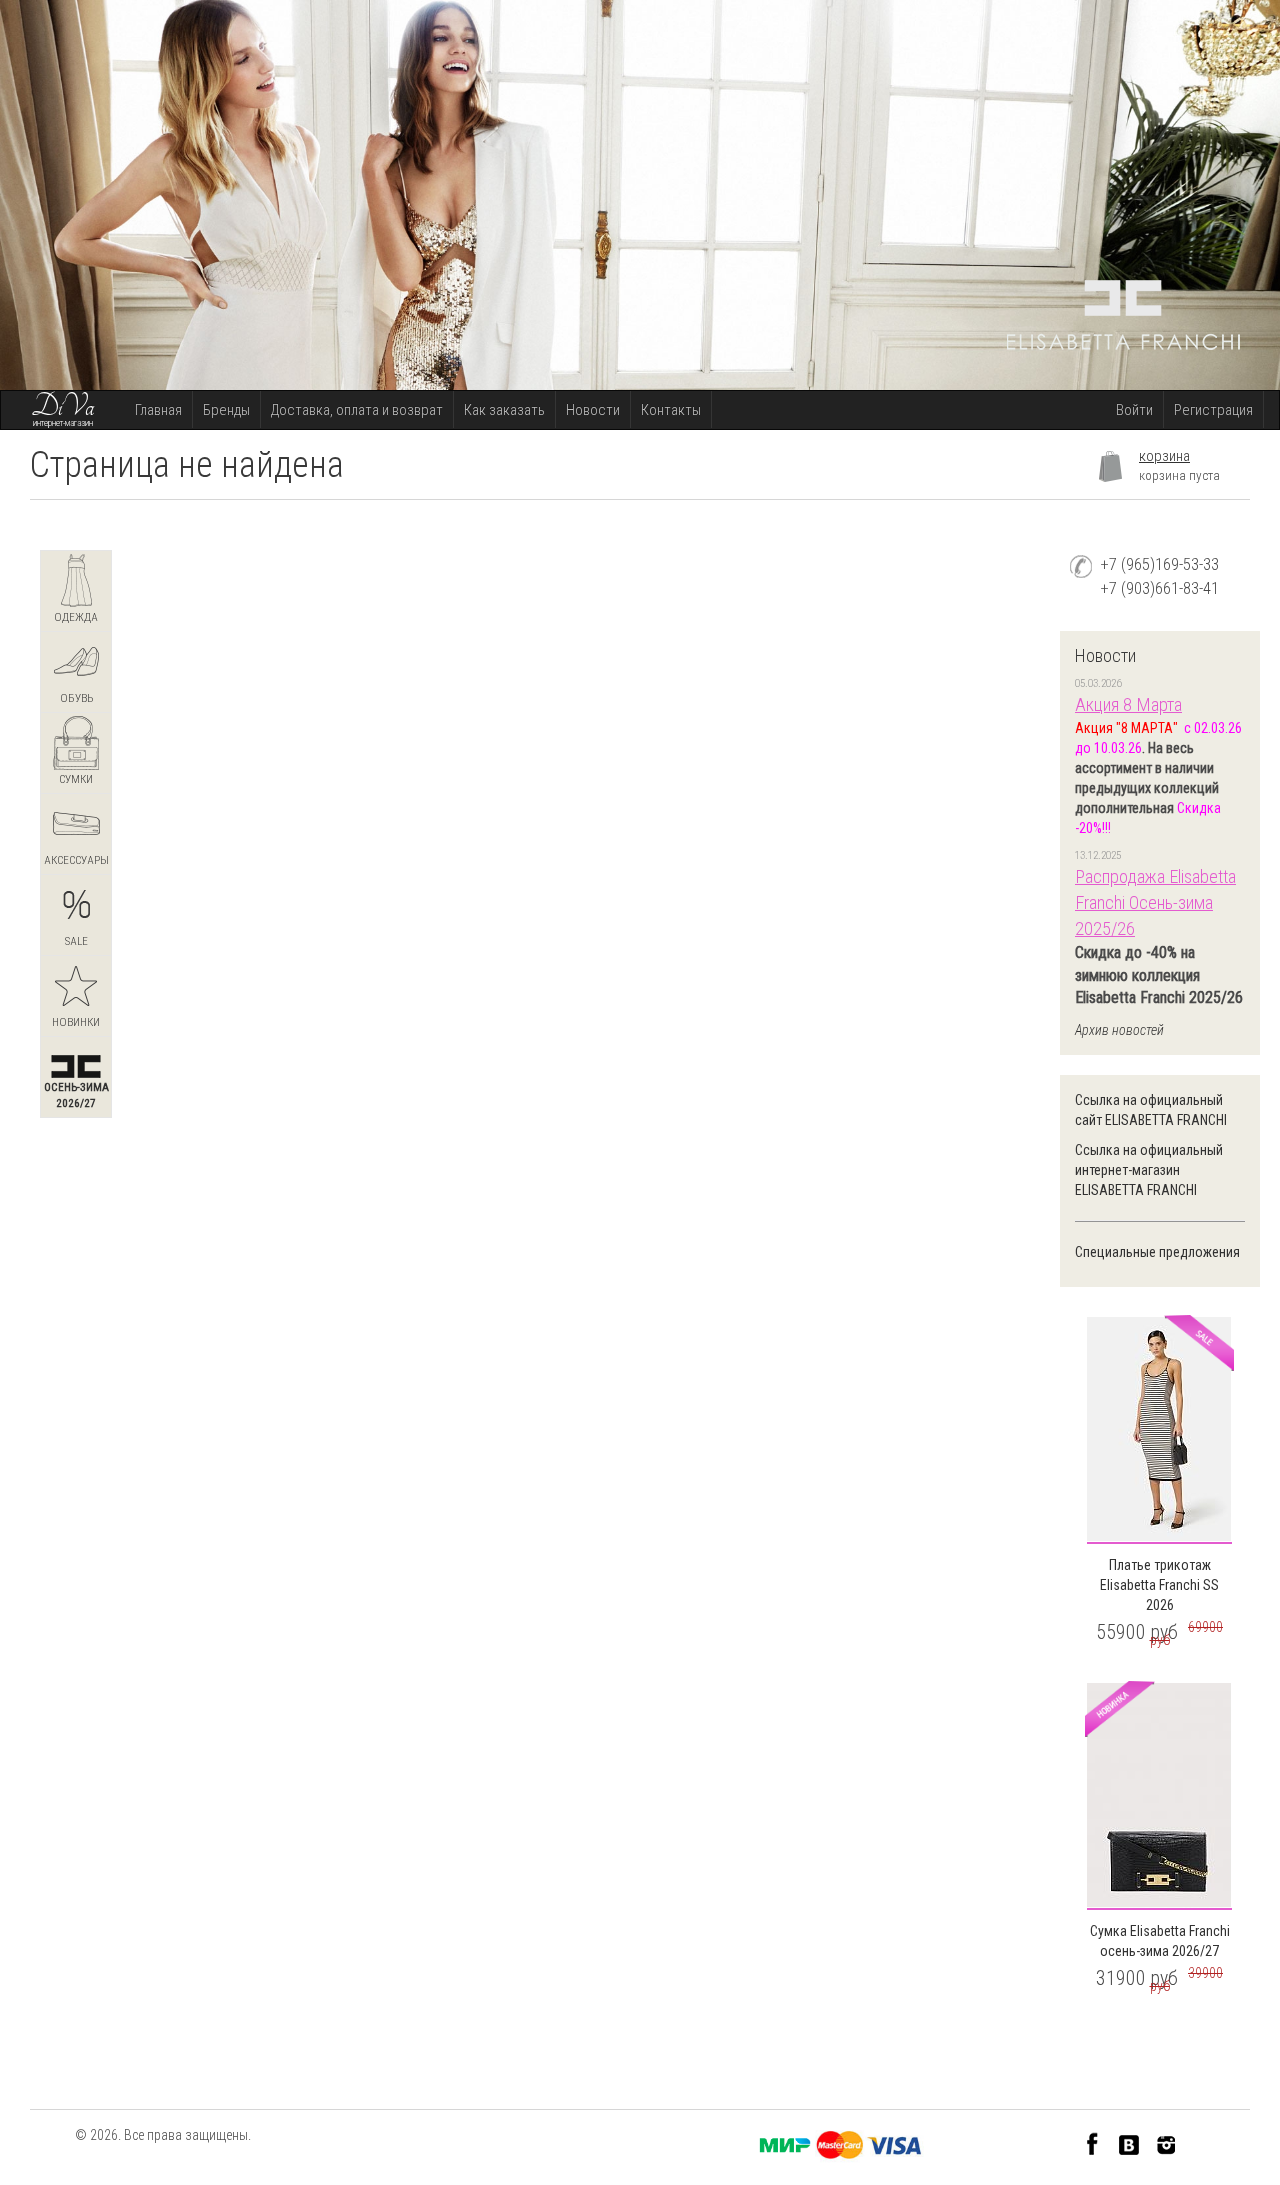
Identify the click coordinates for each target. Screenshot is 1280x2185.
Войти (1134, 410)
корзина (1164, 456)
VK (1129, 2143)
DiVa (63, 407)
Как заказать (504, 410)
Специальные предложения (1157, 1252)
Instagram (1166, 2143)
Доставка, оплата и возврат (357, 410)
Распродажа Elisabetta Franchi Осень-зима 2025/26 (1155, 902)
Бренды (226, 410)
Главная (158, 410)
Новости (593, 410)
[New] (1159, 1796)
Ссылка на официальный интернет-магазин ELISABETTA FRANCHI (1149, 1170)
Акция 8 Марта (1128, 704)
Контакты (671, 410)
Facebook (1092, 2143)
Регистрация (1213, 410)
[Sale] (1159, 1430)
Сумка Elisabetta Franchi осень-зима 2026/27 (1160, 1941)
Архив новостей (1119, 1030)
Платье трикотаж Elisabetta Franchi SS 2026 (1159, 1585)
